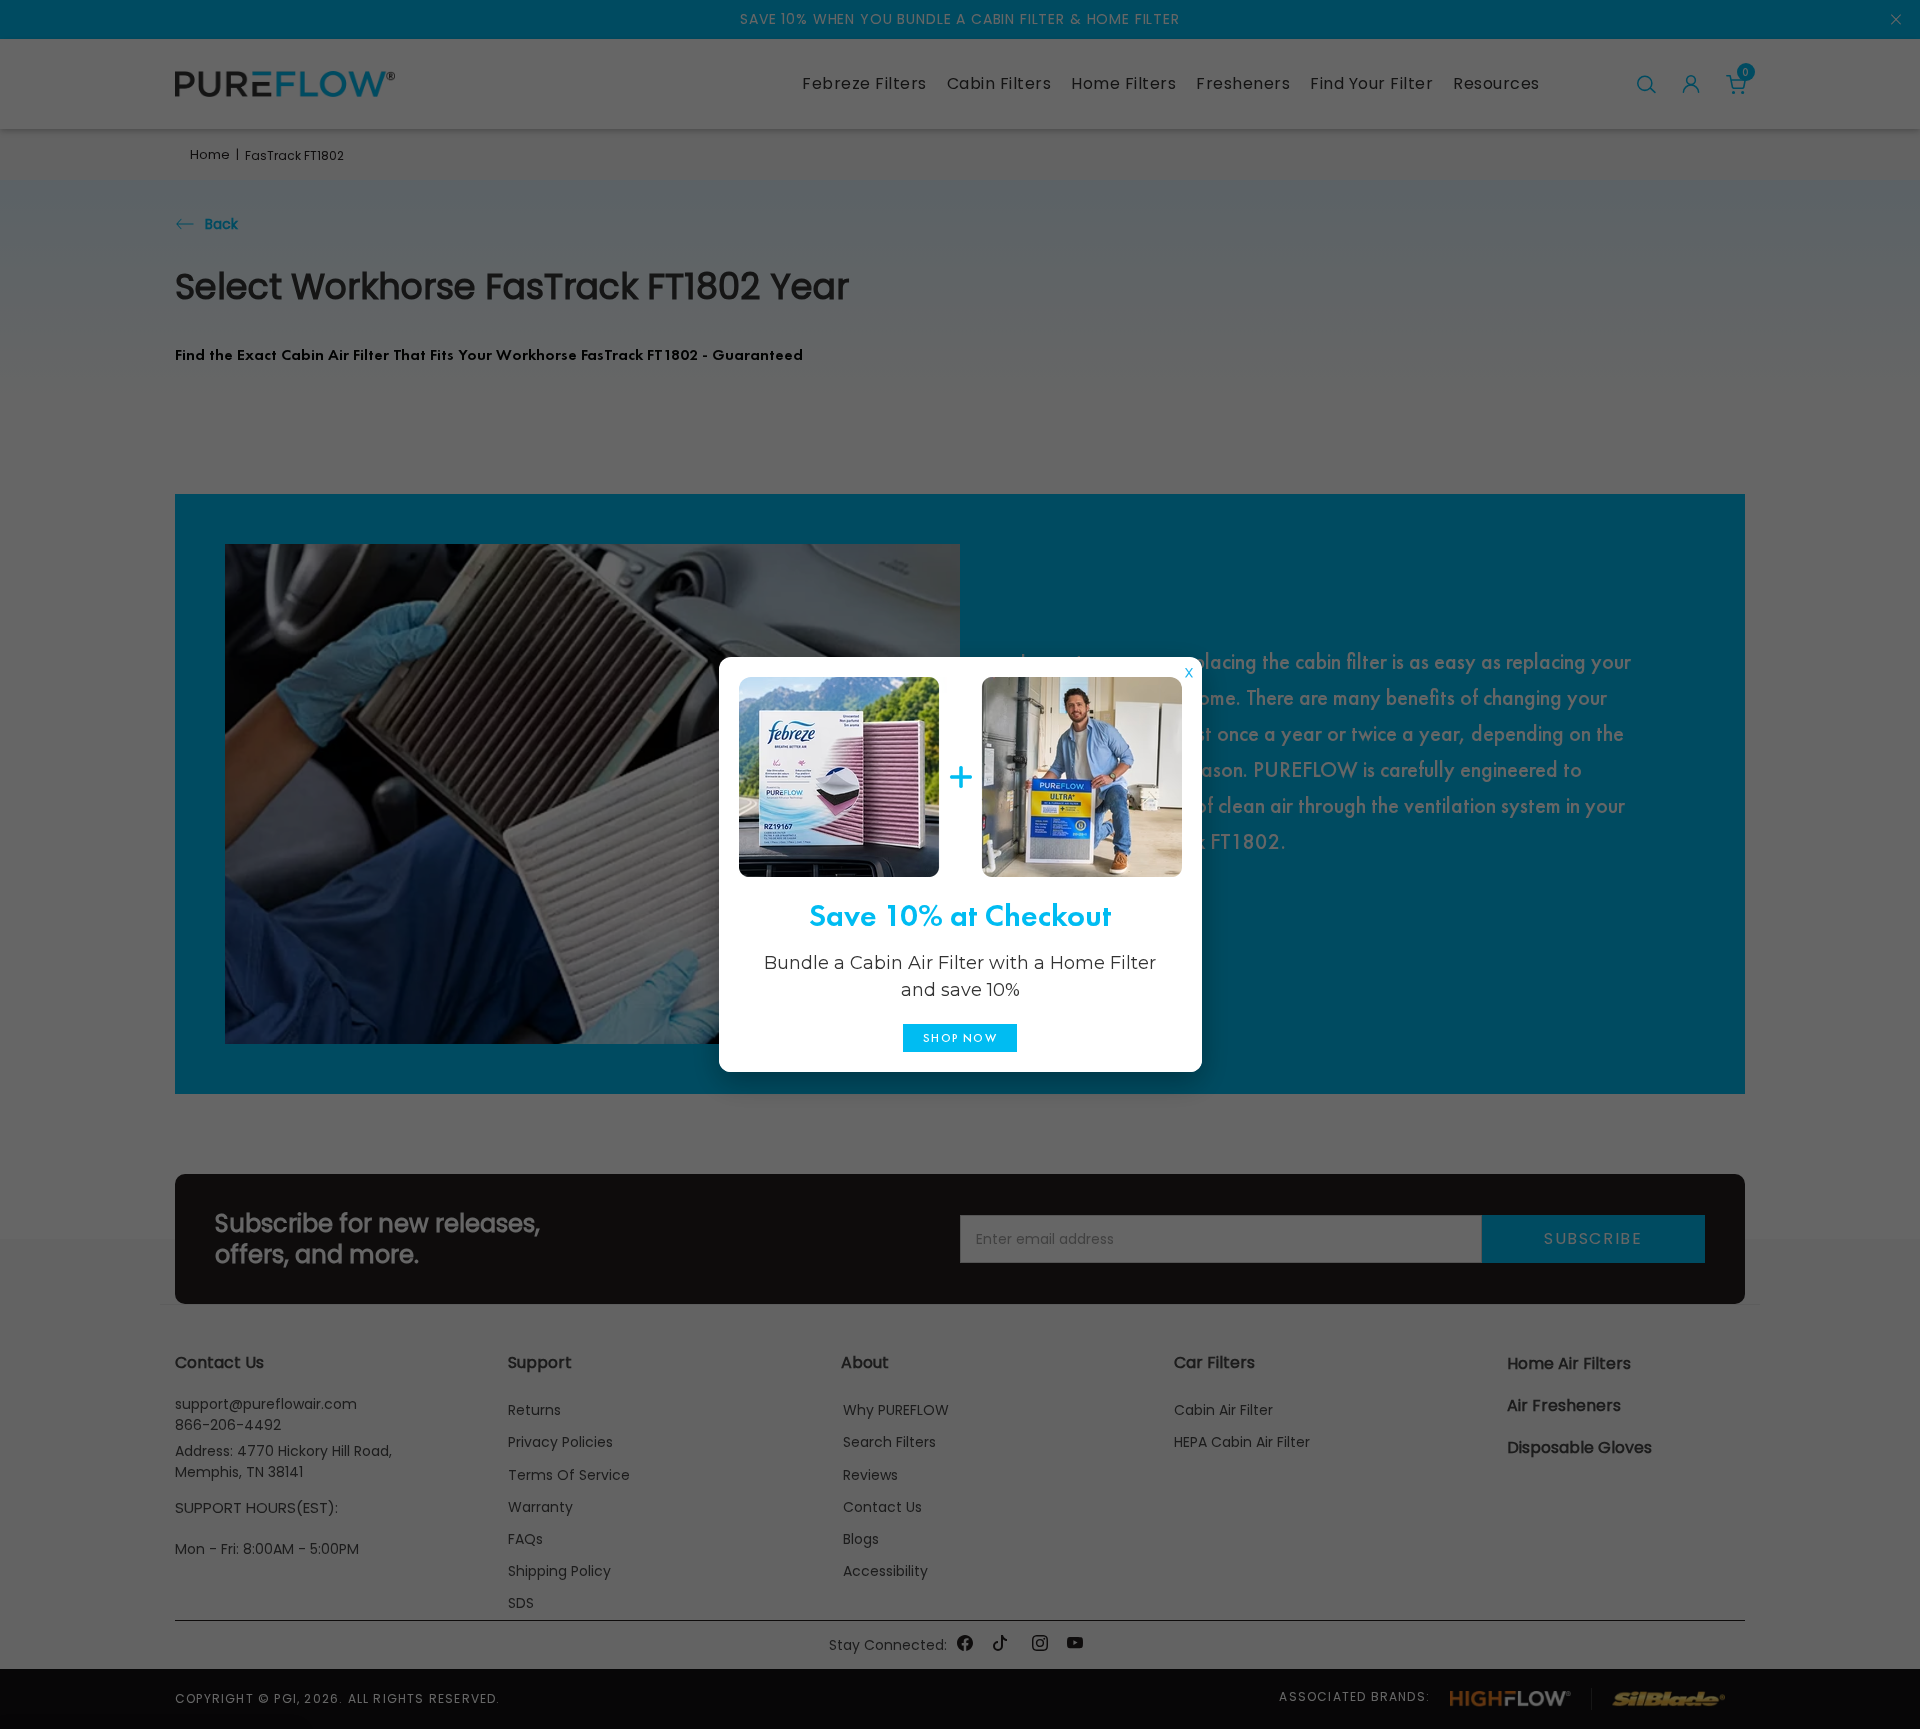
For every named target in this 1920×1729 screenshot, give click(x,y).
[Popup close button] (1189, 668)
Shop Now (960, 1038)
